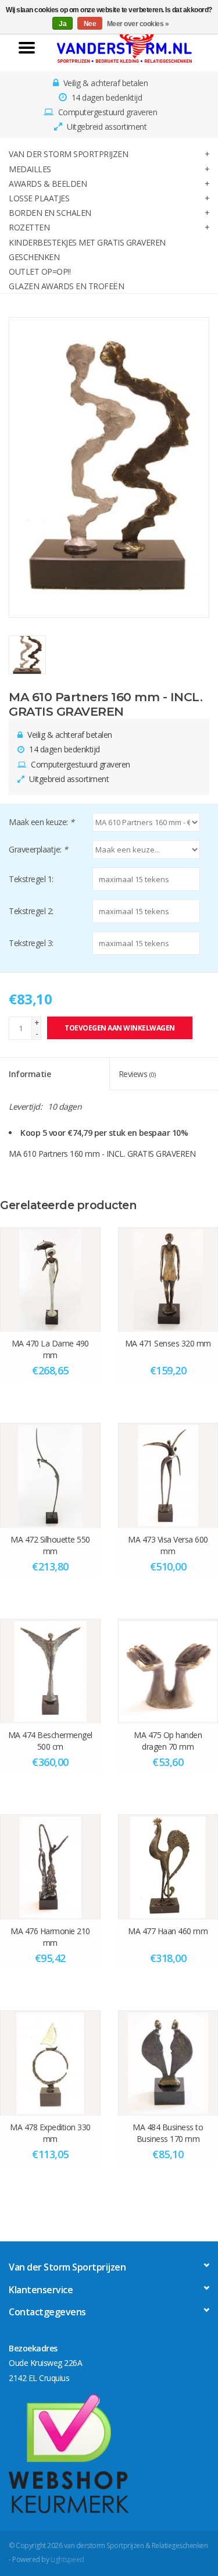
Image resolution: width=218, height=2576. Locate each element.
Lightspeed (67, 2559)
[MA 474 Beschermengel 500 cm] (50, 1671)
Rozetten (29, 227)
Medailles (30, 169)
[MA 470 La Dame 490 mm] (50, 1280)
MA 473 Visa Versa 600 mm (168, 1545)
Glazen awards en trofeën (66, 286)
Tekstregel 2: (31, 911)
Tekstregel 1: (31, 879)
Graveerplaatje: (38, 849)
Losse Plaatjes (39, 198)
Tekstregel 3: (31, 943)
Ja (62, 24)
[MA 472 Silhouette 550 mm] (50, 1475)
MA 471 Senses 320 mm (168, 1343)
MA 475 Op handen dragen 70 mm (168, 1741)
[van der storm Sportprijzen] (125, 46)
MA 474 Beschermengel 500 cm (50, 1741)
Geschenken (34, 257)
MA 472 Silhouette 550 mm (50, 1545)
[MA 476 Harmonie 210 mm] (50, 1867)
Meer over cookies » (138, 24)
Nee (90, 24)
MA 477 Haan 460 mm (168, 1931)
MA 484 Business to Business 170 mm (168, 2133)
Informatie (30, 1074)
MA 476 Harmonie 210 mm (50, 1937)
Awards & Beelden (48, 184)
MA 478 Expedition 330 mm (50, 2133)
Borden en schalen (50, 213)
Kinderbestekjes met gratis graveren (87, 242)
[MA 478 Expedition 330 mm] (50, 2063)
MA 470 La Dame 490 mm (50, 1349)
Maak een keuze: (42, 822)
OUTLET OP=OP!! (40, 271)
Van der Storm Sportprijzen (68, 154)
